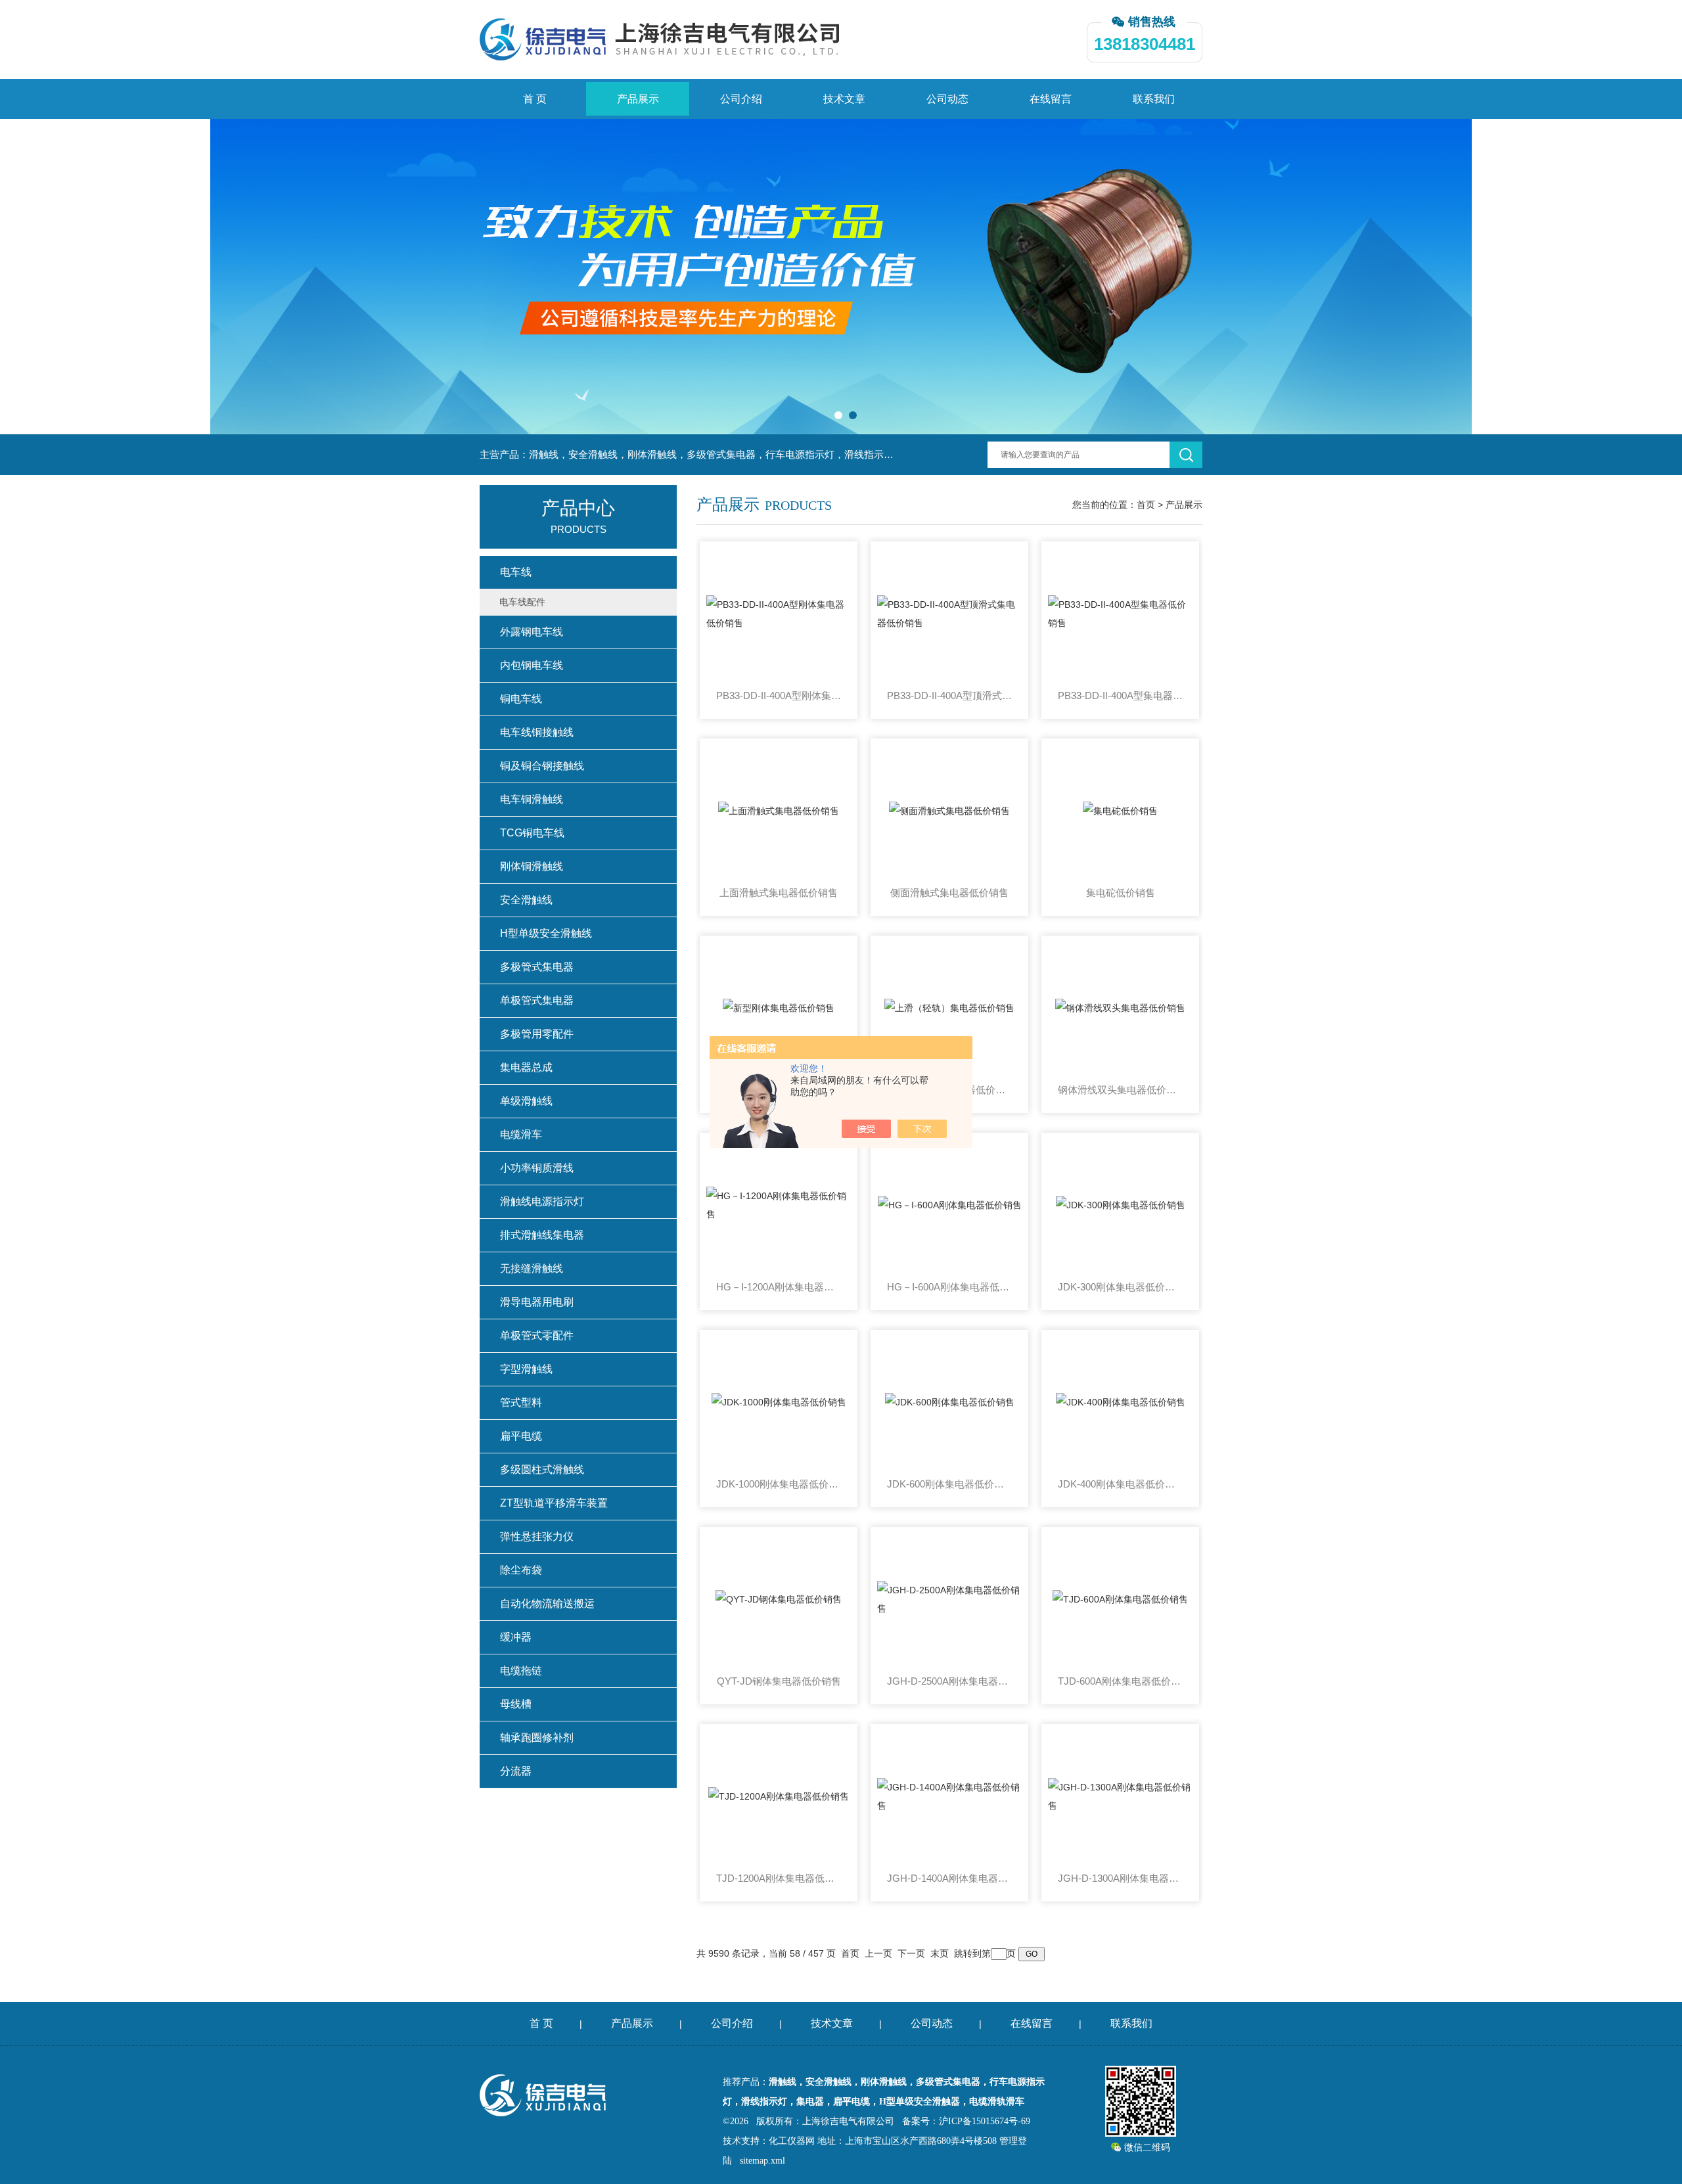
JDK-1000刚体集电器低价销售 (779, 1484)
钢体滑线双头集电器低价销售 (1120, 1090)
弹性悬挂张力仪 (537, 1536)
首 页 (535, 99)
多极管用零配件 (537, 1034)
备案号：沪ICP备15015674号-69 (966, 2121)
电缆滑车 (521, 1134)
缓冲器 (516, 1637)
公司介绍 (741, 99)
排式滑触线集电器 (542, 1235)
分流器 (516, 1771)
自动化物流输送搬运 (547, 1604)
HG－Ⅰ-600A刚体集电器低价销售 (949, 1287)
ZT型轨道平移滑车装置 (554, 1503)
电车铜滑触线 (532, 799)
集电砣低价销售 (1121, 893)
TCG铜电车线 (532, 833)
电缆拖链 (521, 1671)
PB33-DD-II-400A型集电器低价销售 (1120, 695)
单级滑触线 (526, 1101)
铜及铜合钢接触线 (542, 766)
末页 (940, 1953)
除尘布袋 (521, 1570)
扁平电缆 (521, 1436)
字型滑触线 (526, 1369)
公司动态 (947, 99)
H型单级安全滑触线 (546, 933)
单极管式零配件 (537, 1335)
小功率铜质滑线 (537, 1168)
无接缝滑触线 (532, 1268)
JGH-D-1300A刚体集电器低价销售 (1120, 1878)
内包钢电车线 (532, 665)
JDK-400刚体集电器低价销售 (1120, 1484)
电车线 (516, 572)
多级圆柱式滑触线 (542, 1469)
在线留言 (1051, 99)
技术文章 (844, 99)
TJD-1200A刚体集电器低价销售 (779, 1878)
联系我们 (1154, 99)
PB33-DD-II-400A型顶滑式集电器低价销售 (949, 695)
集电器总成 (526, 1067)
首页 (1146, 505)
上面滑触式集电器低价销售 (779, 893)
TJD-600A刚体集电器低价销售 (1120, 1681)
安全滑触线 (526, 900)
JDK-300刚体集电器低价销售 (1120, 1287)
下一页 (911, 1953)
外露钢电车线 (532, 632)
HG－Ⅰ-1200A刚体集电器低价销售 (779, 1287)
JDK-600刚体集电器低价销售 (949, 1484)
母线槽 (516, 1704)
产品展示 (638, 99)
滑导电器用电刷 (537, 1302)
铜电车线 (521, 699)
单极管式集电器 (537, 1000)
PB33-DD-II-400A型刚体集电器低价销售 (779, 695)
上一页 (878, 1953)
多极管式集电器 (537, 967)
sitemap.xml (762, 2161)
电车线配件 (522, 602)
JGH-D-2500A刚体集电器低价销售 (949, 1681)
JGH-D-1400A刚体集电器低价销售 (949, 1878)
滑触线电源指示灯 (542, 1201)
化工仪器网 (792, 2141)
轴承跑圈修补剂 (537, 1738)
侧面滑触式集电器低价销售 (949, 893)
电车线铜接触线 (537, 732)
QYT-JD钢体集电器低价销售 (779, 1681)
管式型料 (521, 1402)
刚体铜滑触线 (532, 866)
